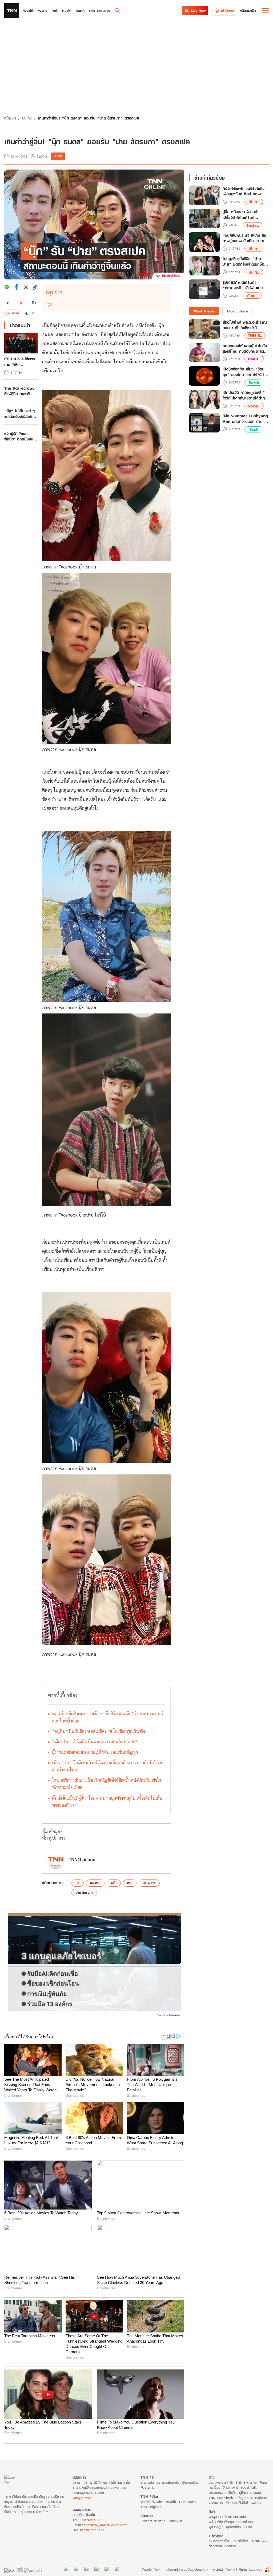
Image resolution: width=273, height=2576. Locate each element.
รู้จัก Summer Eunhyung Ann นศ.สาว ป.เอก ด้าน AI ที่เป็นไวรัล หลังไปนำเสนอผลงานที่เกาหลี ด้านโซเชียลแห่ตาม (246, 419)
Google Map (82, 2498)
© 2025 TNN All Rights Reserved (237, 2569)
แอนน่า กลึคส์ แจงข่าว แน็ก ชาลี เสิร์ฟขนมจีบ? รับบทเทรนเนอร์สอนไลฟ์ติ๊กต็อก (108, 1717)
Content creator (153, 2521)
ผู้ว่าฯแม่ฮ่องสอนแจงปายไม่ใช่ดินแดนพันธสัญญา (95, 1752)
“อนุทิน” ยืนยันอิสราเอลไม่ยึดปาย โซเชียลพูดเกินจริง (99, 1731)
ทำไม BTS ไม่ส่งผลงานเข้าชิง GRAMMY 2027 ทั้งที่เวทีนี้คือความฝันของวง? (21, 362)
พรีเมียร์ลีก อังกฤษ (221, 2522)
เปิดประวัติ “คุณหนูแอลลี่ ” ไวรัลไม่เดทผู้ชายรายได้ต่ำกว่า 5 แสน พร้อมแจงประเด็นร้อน (246, 395)
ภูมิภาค (243, 2493)
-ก (8, 302)
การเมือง (214, 2488)
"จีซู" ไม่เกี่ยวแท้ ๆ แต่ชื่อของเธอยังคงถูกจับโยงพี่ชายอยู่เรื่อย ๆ (19, 414)
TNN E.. (255, 335)
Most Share (237, 311)
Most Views (204, 311)
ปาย (130, 1883)
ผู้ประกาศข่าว (190, 2482)
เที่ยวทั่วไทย (240, 2541)
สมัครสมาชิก (248, 11)
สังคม (263, 2482)
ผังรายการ (147, 2488)
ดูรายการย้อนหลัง (168, 2482)
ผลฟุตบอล (216, 2517)
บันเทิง (27, 118)
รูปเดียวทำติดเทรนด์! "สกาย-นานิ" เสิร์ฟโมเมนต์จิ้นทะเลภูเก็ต (245, 285)
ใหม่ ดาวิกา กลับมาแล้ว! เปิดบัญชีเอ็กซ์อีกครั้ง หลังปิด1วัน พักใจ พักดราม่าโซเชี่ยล (107, 1784)
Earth (254, 383)
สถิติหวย (230, 2546)
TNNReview (259, 2541)
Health (171, 2502)
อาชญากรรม (217, 2493)
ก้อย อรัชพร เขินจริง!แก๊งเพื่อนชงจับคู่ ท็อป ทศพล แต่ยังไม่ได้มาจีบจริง (245, 191)
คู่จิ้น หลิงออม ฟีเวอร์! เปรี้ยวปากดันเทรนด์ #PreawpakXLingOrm (243, 215)
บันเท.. (254, 202)
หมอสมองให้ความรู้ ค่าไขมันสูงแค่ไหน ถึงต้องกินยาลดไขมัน (245, 348)
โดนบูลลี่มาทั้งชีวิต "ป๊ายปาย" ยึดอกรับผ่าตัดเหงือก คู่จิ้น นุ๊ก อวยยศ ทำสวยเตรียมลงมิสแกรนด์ (245, 262)
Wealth (158, 2502)
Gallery (256, 2503)
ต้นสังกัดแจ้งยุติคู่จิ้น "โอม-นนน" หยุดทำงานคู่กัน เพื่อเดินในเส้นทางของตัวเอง (107, 1802)
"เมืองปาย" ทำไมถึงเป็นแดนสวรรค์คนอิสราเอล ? (95, 1742)
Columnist (175, 2521)
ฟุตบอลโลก (233, 2527)
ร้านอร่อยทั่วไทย (219, 2541)
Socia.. (253, 225)
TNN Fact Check (221, 2498)
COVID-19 (216, 2503)
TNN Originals (151, 2507)
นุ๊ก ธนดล (149, 1883)
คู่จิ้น (114, 1883)
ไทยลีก (248, 2527)
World (145, 2502)
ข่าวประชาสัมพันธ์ (237, 2503)
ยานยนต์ (256, 2493)
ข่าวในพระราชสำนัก (221, 2482)
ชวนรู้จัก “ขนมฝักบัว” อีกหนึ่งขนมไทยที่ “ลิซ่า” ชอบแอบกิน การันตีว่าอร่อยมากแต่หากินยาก (20, 436)
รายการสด (147, 2482)
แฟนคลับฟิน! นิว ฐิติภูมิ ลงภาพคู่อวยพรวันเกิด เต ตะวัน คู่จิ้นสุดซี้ (246, 238)
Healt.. (254, 359)
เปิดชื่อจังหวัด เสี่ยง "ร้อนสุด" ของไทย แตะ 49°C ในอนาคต (245, 372)
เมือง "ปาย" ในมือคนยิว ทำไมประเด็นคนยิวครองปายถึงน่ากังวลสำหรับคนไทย (107, 1766)
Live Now (198, 11)
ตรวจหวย (215, 2546)
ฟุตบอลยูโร (216, 2527)
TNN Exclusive (246, 2482)
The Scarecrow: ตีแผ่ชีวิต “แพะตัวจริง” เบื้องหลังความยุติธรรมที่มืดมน (21, 391)
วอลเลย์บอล (245, 2522)
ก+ (34, 302)
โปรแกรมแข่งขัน (236, 2517)
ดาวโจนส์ (261, 2498)
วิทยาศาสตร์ (230, 2488)
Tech (254, 429)
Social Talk (249, 2488)
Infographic (244, 2498)
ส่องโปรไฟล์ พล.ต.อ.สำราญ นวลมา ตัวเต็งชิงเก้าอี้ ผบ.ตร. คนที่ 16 (245, 325)
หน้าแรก (10, 118)
